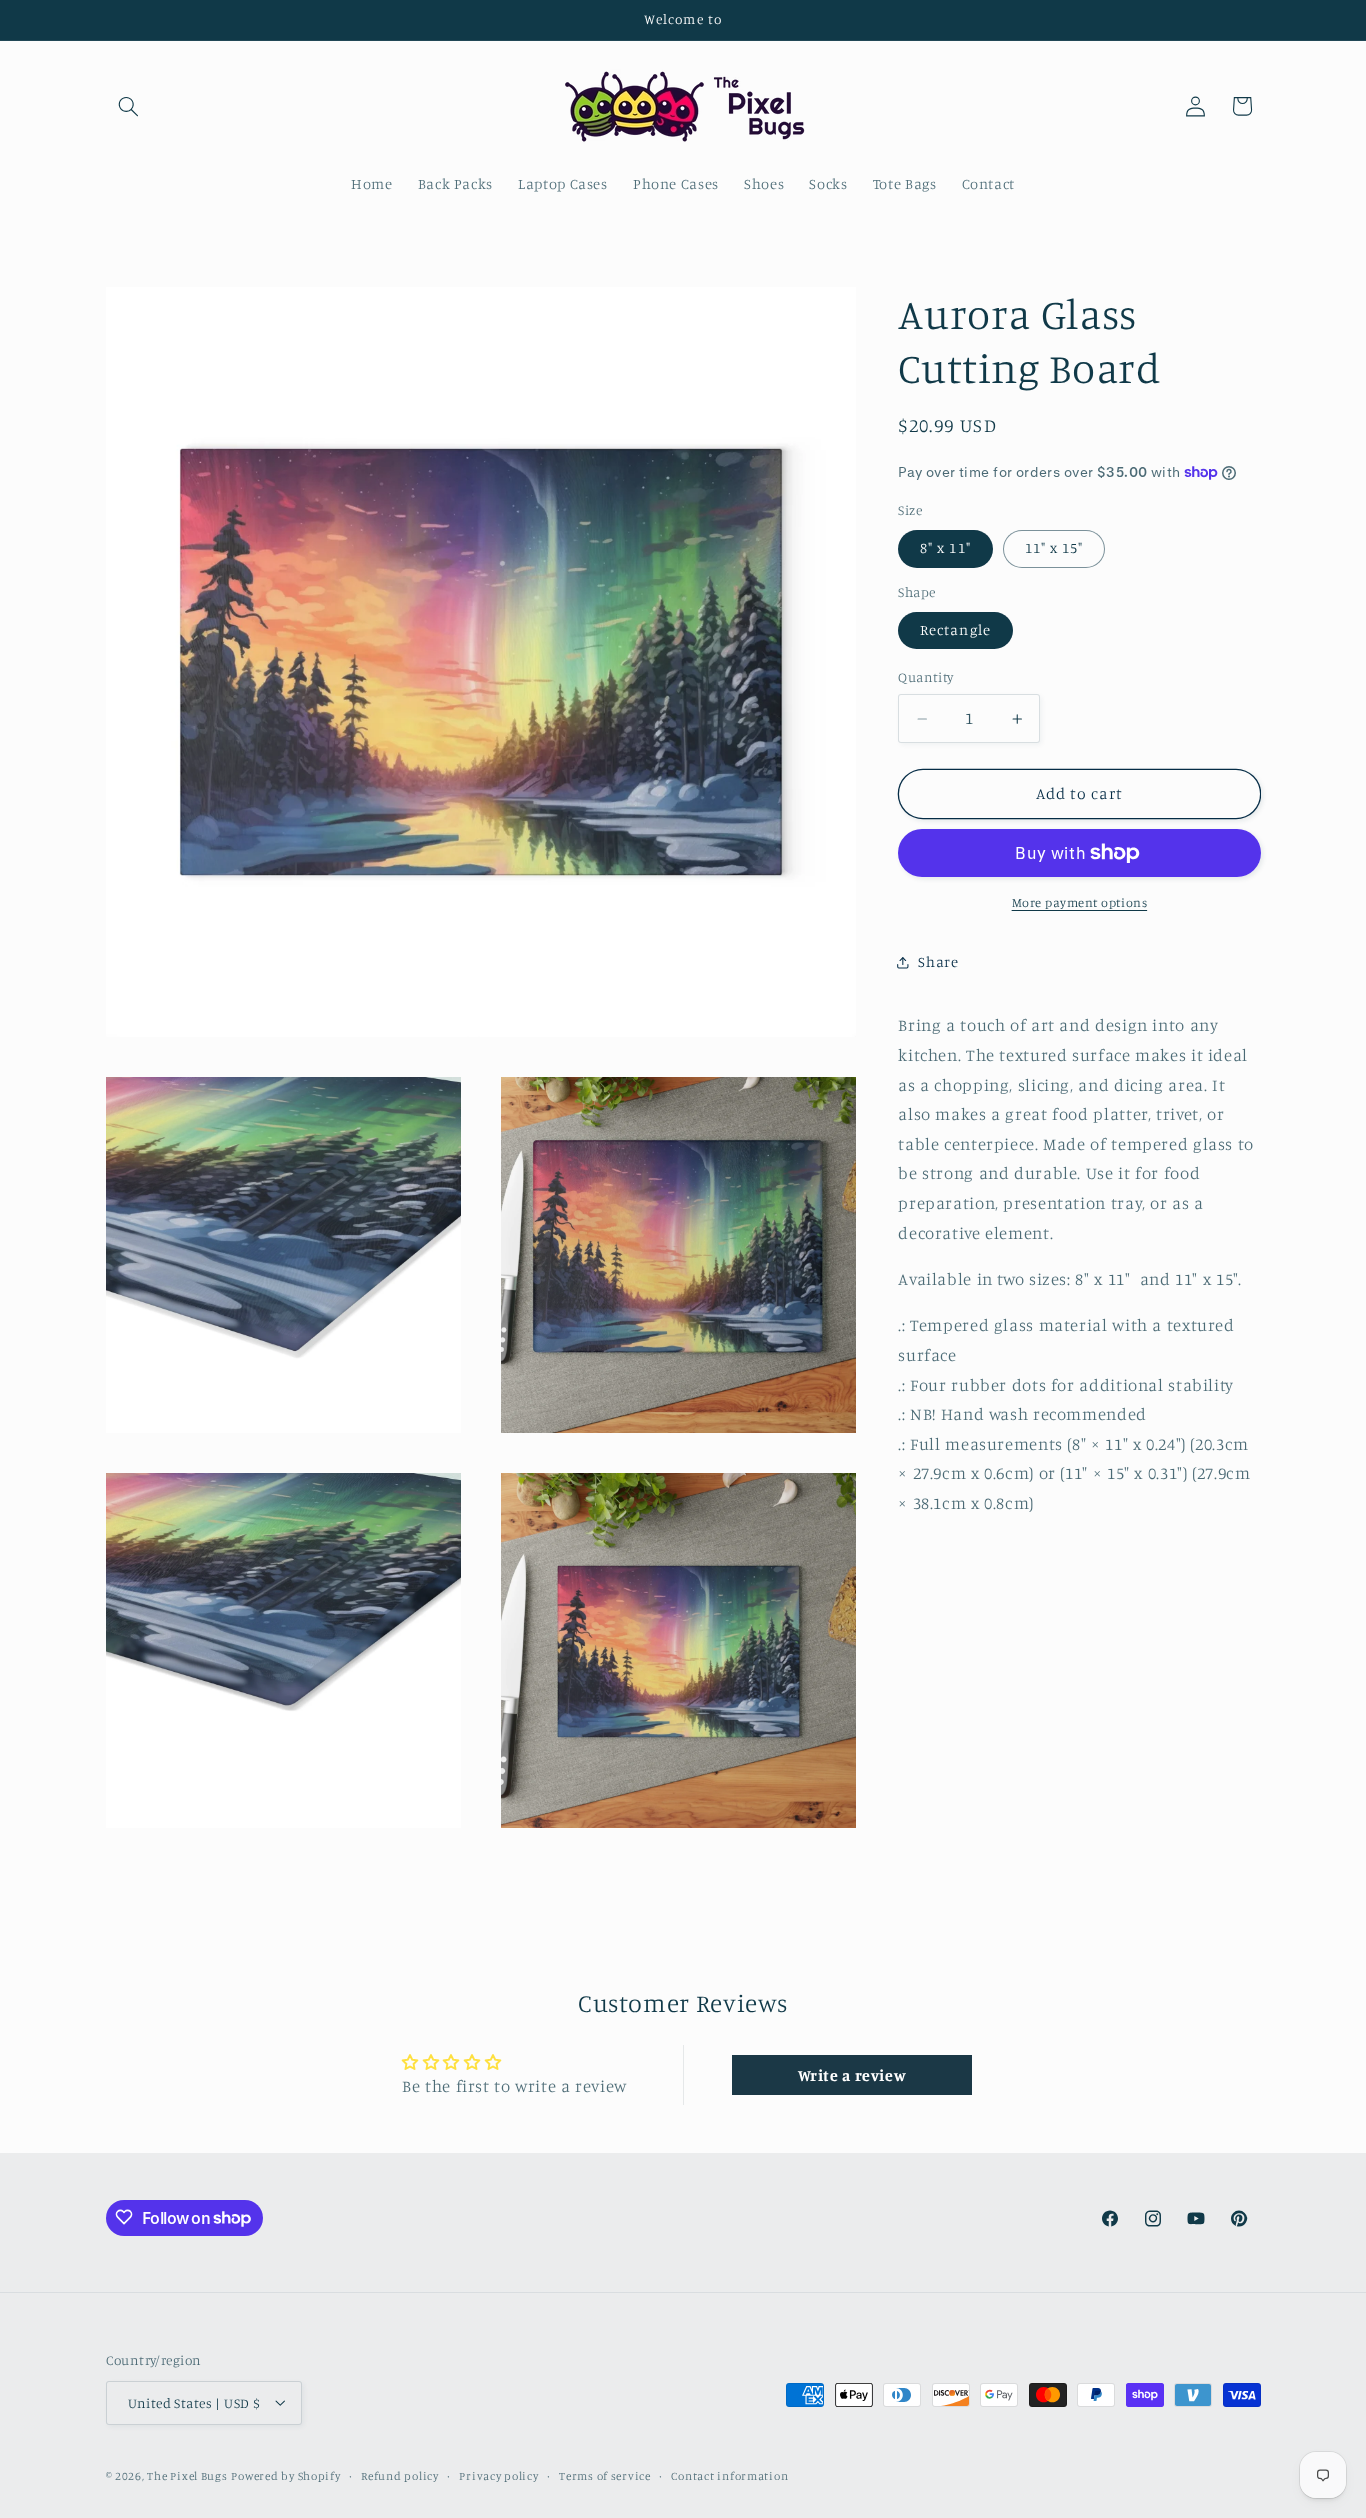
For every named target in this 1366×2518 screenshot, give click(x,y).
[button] (129, 106)
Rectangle (955, 630)
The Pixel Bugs (187, 2475)
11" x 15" (1054, 548)
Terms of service (605, 2475)
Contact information (729, 2475)
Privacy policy (498, 2475)
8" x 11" (945, 548)
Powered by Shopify (285, 2475)
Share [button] (938, 961)
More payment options (1080, 902)
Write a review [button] (852, 2075)
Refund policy (400, 2475)
